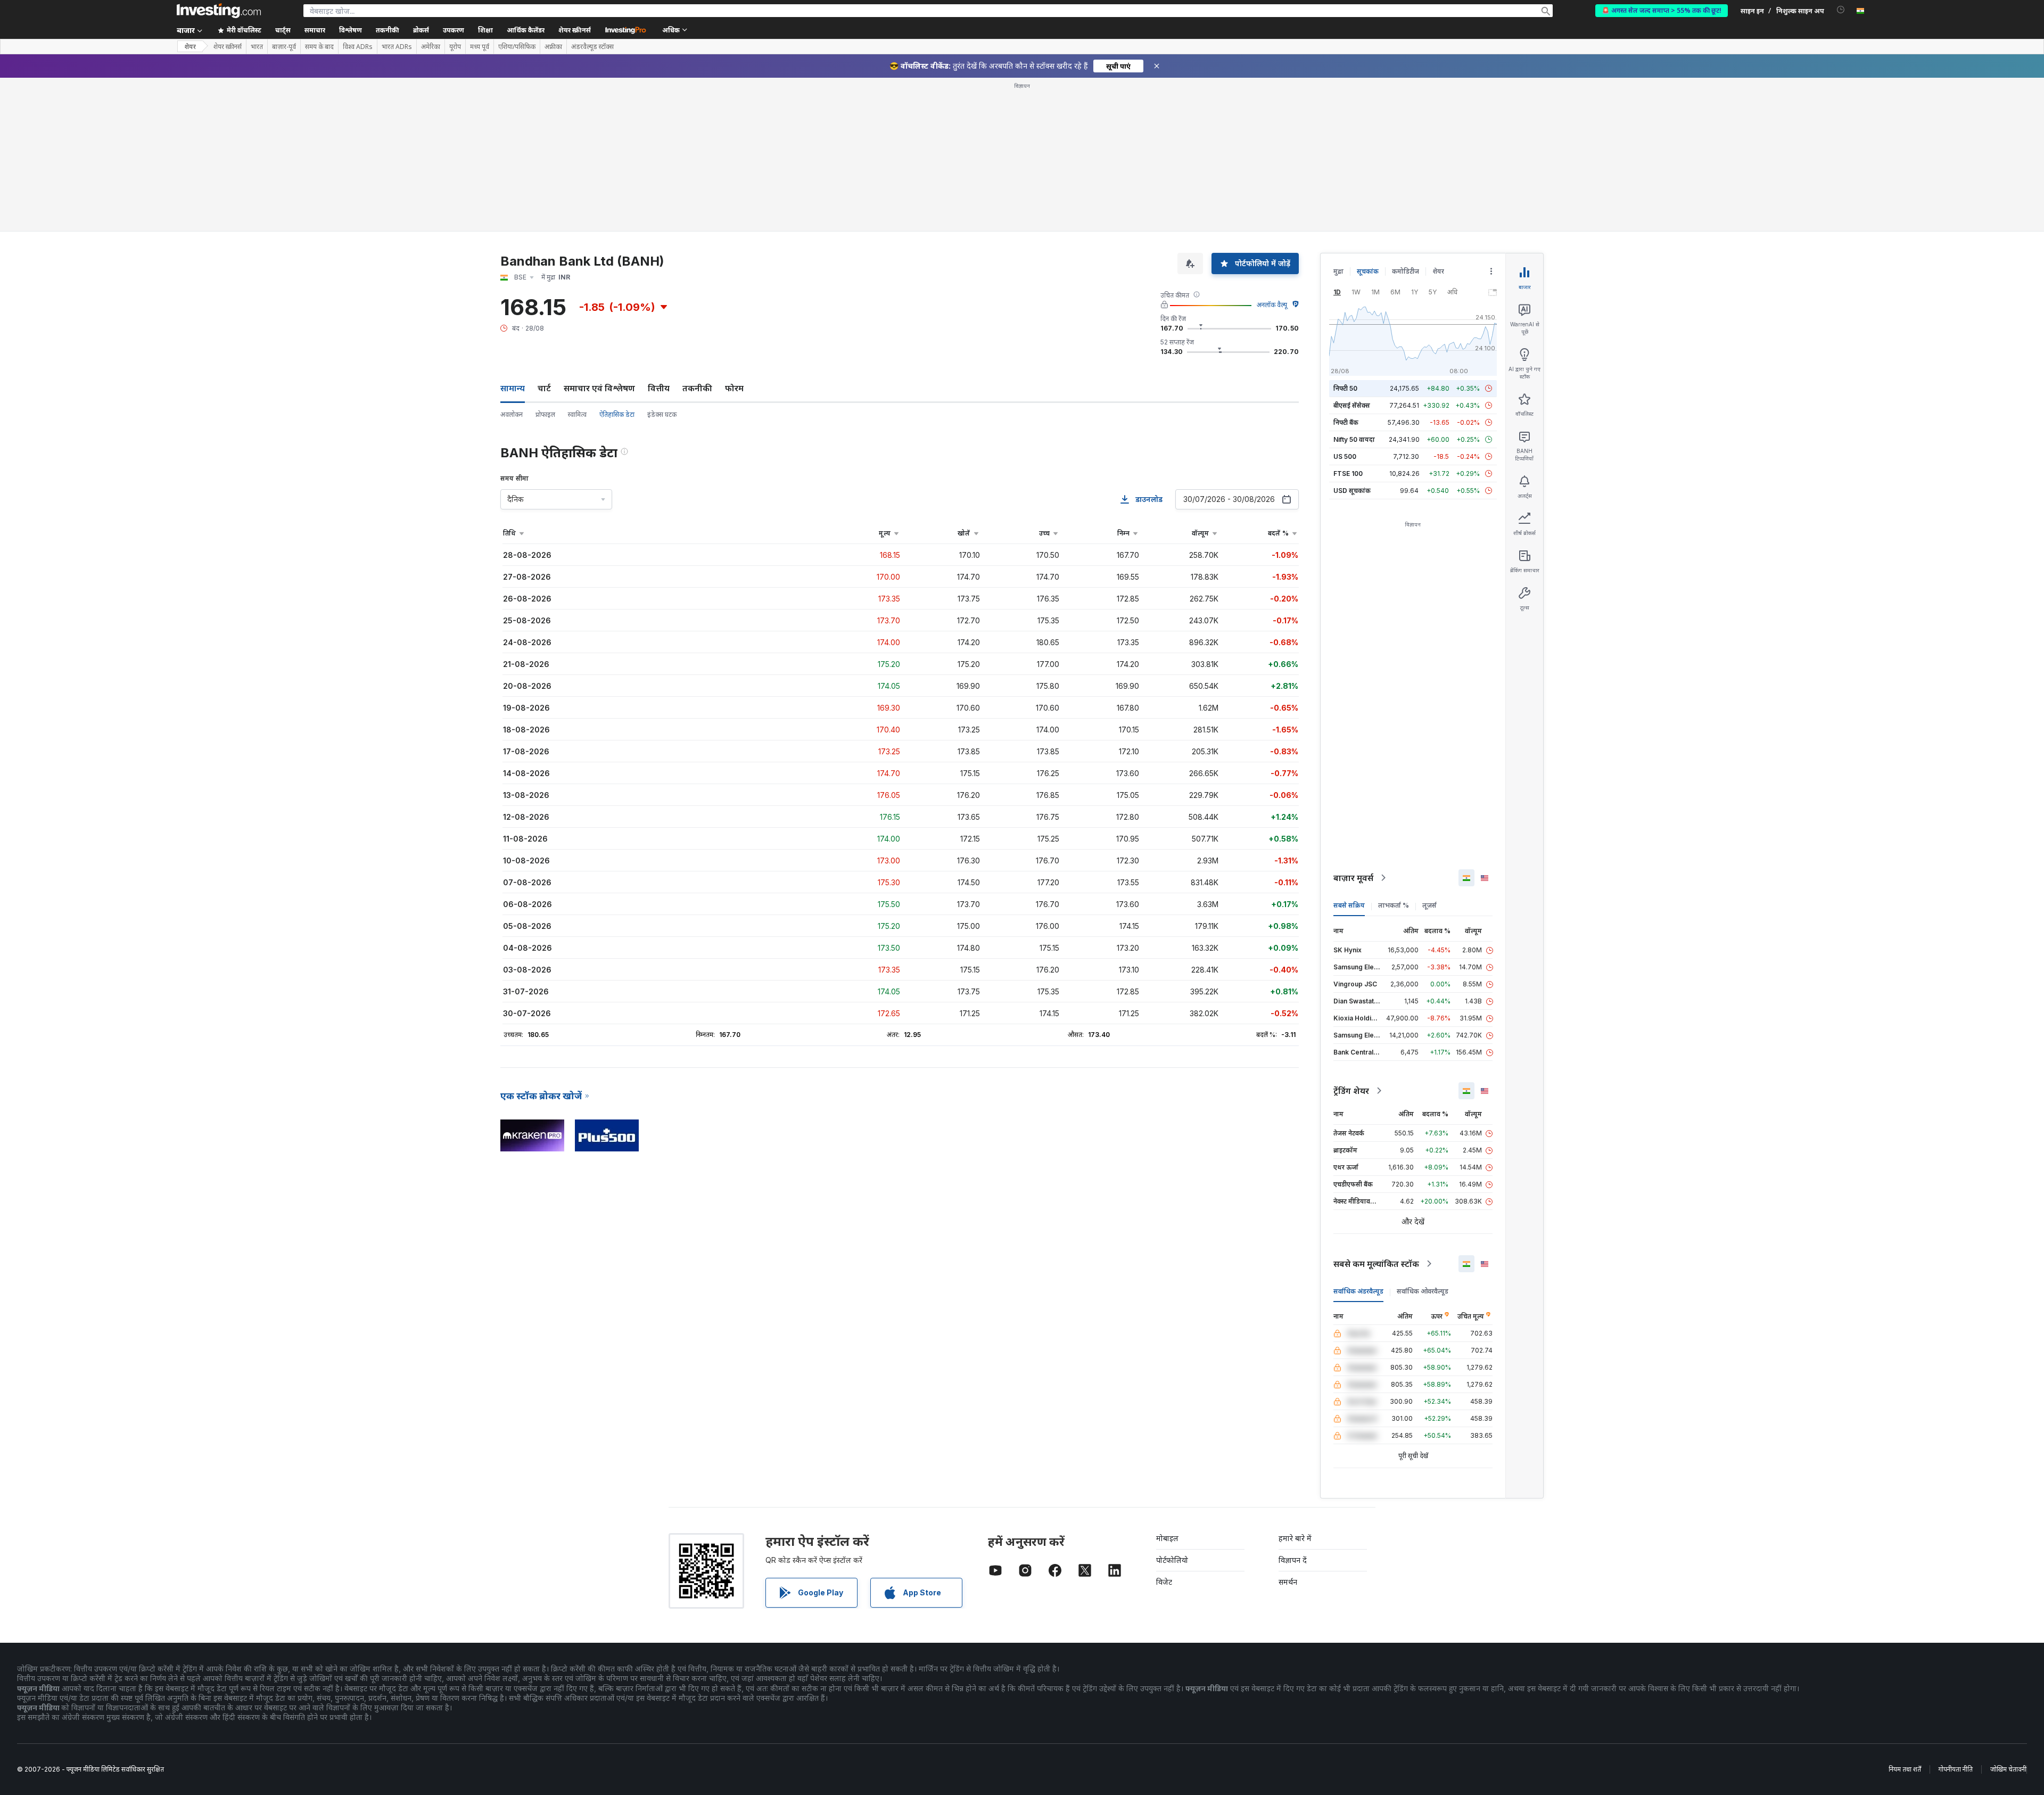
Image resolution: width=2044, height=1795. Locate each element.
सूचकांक (1368, 271)
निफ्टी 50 (1345, 388)
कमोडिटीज (1406, 271)
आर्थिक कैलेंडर (526, 30)
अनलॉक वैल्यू (1272, 305)
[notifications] (1841, 10)
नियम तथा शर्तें (1905, 1769)
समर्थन (1288, 1582)
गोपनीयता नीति (1956, 1769)
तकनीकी (697, 388)
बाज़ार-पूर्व (284, 47)
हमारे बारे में (1295, 1538)
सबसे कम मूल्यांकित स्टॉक (1376, 1264)
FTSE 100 (1348, 474)
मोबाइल (1167, 1538)
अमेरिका (431, 47)
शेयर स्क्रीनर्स (575, 30)
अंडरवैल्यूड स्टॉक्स (592, 47)
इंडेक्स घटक (662, 414)
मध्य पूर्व (480, 47)
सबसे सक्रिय (1349, 905)
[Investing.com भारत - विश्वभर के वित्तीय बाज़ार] (219, 11)
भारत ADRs (397, 47)
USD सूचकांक (1352, 491)
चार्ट (544, 388)
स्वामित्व (577, 414)
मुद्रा (1338, 271)
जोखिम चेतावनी (2008, 1769)
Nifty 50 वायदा (1354, 439)
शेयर (190, 47)
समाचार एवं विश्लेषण (599, 388)
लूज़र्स (1429, 905)
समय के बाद (319, 47)
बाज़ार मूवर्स (1353, 878)
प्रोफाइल (545, 414)
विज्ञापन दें (1293, 1560)
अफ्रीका (553, 47)
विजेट (1164, 1582)
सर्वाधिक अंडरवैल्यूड (1358, 1291)
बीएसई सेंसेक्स (1352, 405)
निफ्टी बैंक (1346, 422)
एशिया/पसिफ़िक (517, 47)
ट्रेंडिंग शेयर (1351, 1091)
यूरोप (455, 47)
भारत (257, 47)
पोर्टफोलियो (1172, 1560)
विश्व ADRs (358, 47)
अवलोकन (512, 414)
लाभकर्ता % (1394, 905)
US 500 (1345, 456)
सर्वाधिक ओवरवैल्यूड (1423, 1291)
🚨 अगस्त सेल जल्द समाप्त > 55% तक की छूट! (1662, 10)
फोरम (734, 388)
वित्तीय (659, 388)
